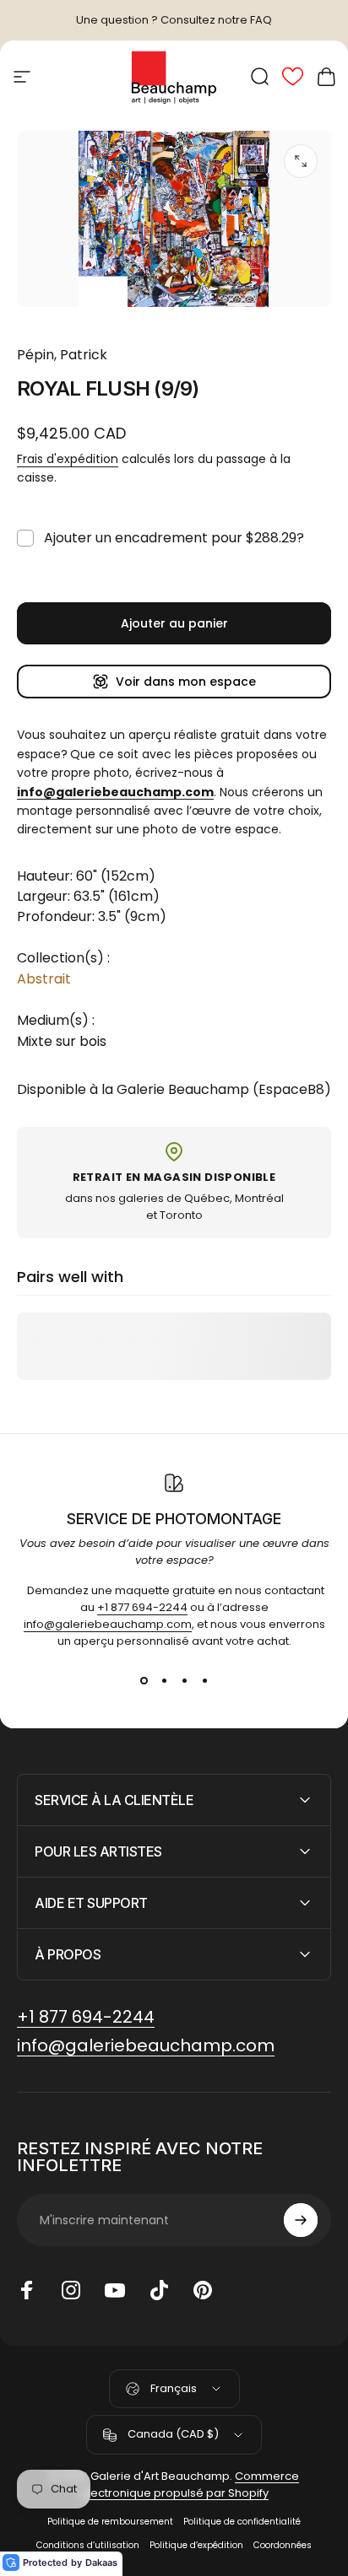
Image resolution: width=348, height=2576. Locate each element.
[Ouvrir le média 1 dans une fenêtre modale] (301, 161)
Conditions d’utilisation (88, 2545)
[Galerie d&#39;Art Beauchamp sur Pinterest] (203, 2290)
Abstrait (44, 979)
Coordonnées (283, 2545)
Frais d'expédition (68, 459)
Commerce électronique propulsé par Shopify (190, 2484)
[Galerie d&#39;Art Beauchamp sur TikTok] (159, 2290)
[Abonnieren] (301, 2220)
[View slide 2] (164, 1680)
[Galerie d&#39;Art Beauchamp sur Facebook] (27, 2290)
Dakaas (101, 2563)
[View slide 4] (204, 1680)
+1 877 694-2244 (142, 1607)
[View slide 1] (144, 1680)
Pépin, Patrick (62, 355)
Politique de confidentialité (242, 2522)
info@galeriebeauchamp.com (108, 1624)
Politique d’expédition (196, 2545)
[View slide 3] (184, 1680)
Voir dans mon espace (186, 682)
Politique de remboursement (110, 2522)
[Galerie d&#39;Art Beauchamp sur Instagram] (71, 2290)
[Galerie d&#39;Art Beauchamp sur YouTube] (115, 2290)
